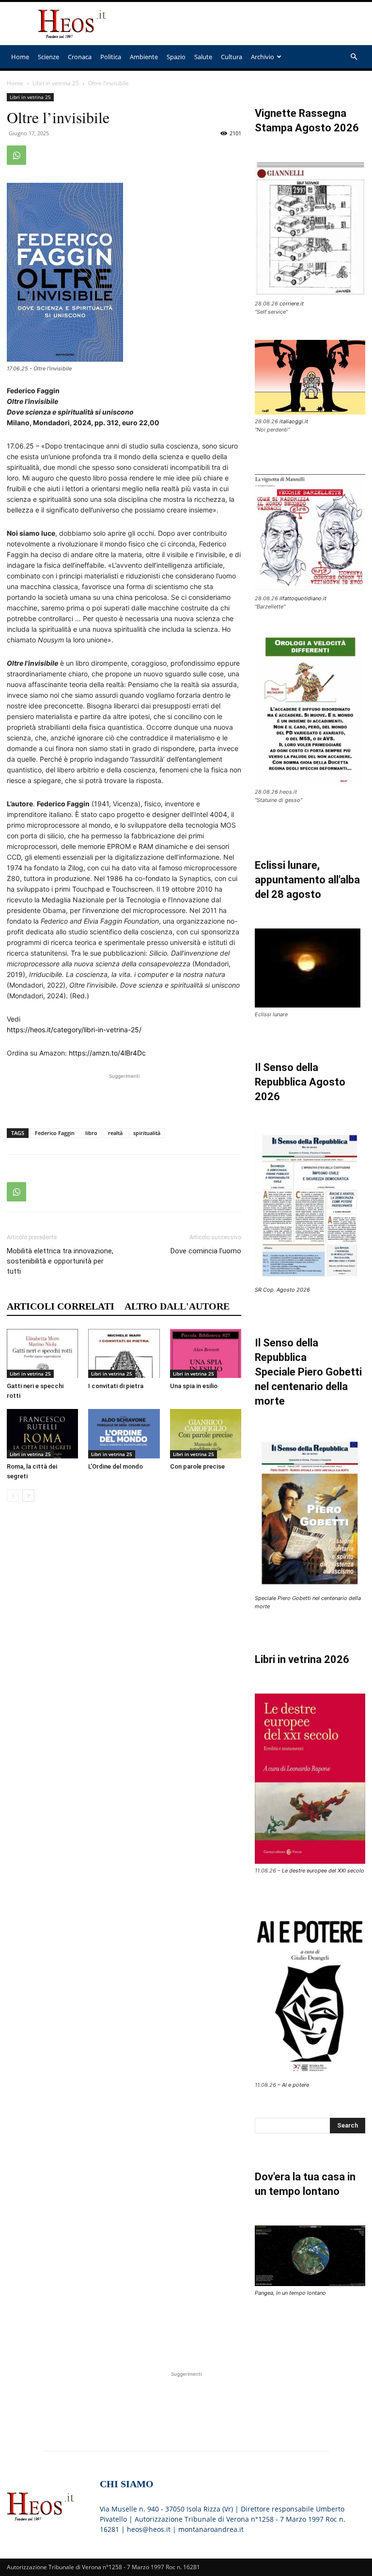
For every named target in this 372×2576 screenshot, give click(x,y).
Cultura (232, 57)
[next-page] (28, 1496)
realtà (115, 1133)
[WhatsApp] (16, 155)
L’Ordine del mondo (116, 1466)
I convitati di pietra (116, 1386)
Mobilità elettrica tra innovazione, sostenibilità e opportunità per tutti (60, 1261)
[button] (354, 57)
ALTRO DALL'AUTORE (177, 1306)
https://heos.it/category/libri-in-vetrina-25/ (74, 1030)
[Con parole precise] (206, 1433)
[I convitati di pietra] (124, 1353)
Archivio (263, 57)
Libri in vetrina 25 (56, 83)
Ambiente (144, 57)
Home (20, 57)
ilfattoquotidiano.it (303, 598)
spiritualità (147, 1133)
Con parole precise (197, 1466)
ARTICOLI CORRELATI (61, 1306)
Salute (203, 57)
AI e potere (295, 2085)
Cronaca (80, 57)
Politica (111, 57)
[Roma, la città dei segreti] (42, 1433)
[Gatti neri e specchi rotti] (42, 1353)
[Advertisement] (251, 24)
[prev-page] (13, 1496)
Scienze (48, 57)
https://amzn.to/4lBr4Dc (107, 1053)
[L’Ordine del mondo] (124, 1433)
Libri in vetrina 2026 (302, 1659)
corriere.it (292, 304)
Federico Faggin (55, 1133)
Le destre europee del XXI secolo (323, 1871)
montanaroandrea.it (211, 2529)
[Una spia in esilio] (206, 1353)
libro (91, 1133)
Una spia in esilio (194, 1386)
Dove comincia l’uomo (206, 1251)
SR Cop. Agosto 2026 (282, 1290)
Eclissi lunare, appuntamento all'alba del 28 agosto (307, 880)
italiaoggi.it (294, 421)
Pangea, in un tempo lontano (290, 2293)
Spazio (176, 57)
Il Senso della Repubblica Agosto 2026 (300, 1082)
